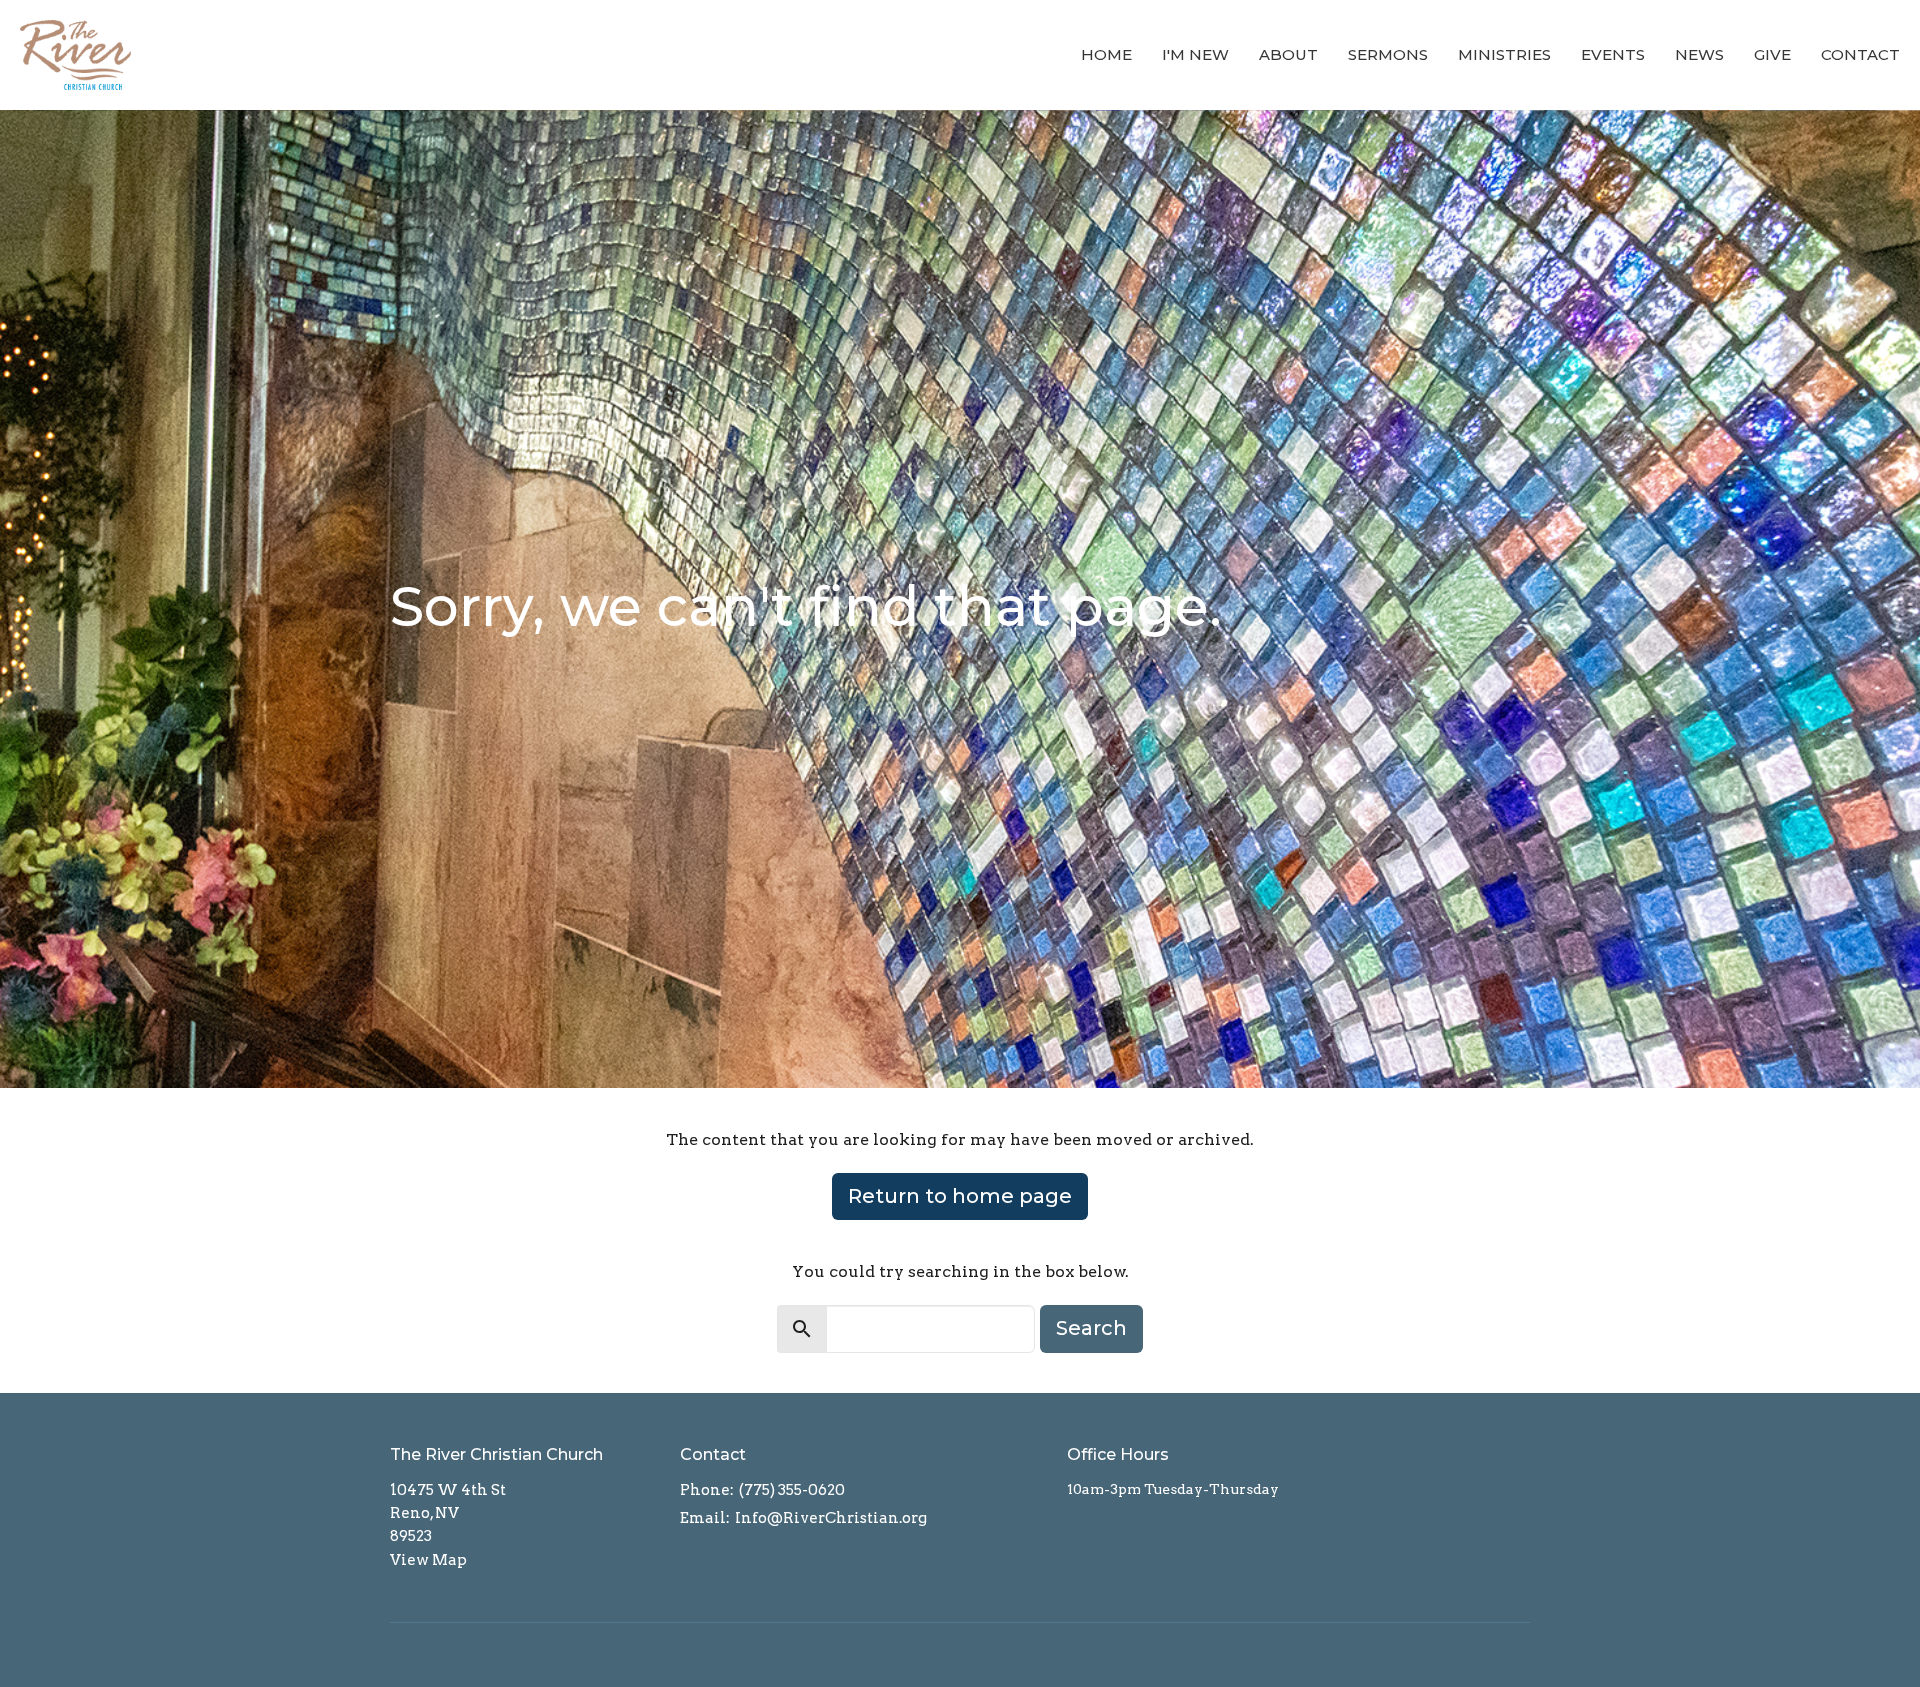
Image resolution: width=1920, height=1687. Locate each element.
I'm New (1195, 54)
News (1699, 54)
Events (1613, 54)
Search (1091, 1328)
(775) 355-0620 (792, 1490)
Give (1772, 54)
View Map (428, 1560)
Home (1106, 54)
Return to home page (960, 1196)
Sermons (1388, 54)
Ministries (1504, 54)
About (1288, 54)
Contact (1860, 54)
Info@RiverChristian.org (831, 1518)
